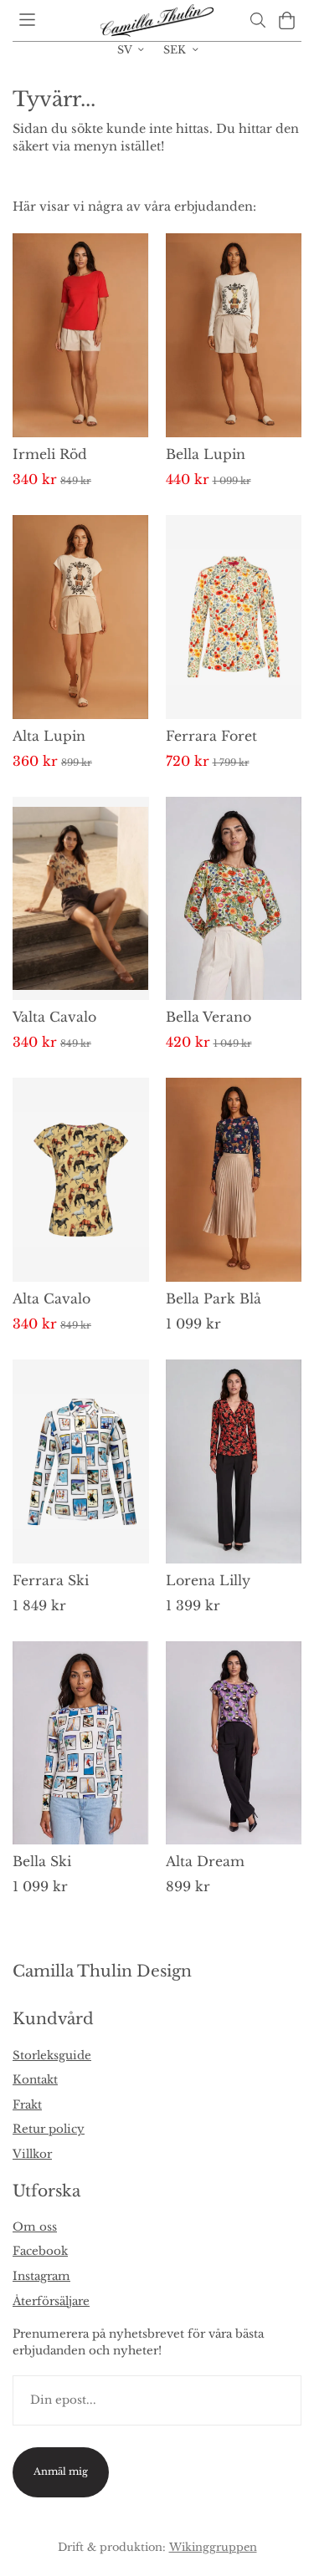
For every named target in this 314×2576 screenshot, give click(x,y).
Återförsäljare (51, 2301)
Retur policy (49, 2129)
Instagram (41, 2276)
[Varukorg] (287, 20)
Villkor (32, 2154)
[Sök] (257, 20)
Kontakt (35, 2080)
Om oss (35, 2227)
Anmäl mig (61, 2471)
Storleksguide (52, 2056)
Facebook (40, 2251)
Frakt (27, 2105)
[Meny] (27, 20)
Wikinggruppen (213, 2547)
